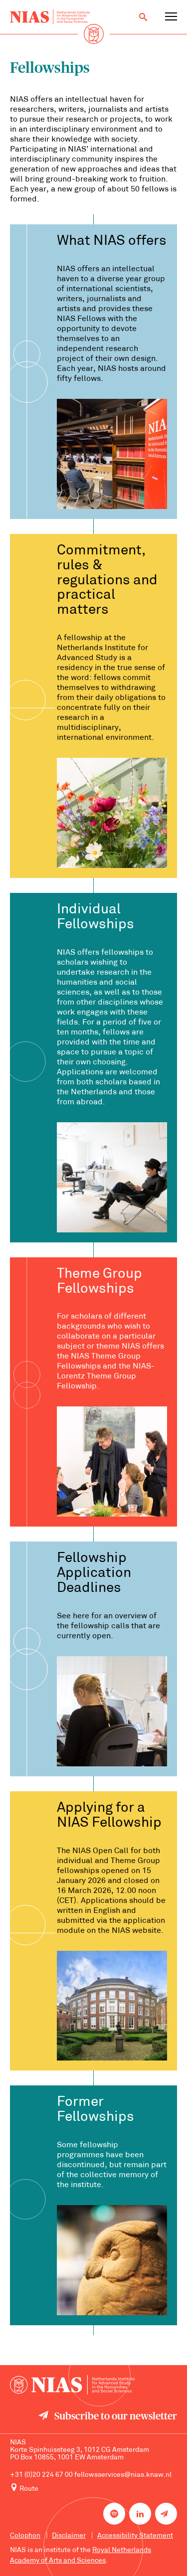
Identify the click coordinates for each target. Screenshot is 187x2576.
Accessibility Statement (135, 2536)
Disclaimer (69, 2536)
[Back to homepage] (50, 17)
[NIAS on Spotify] (114, 2514)
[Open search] (143, 17)
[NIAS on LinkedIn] (140, 2514)
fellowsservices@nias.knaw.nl (123, 2475)
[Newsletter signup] (166, 2514)
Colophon (25, 2536)
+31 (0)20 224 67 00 (41, 2475)
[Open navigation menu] (171, 17)
